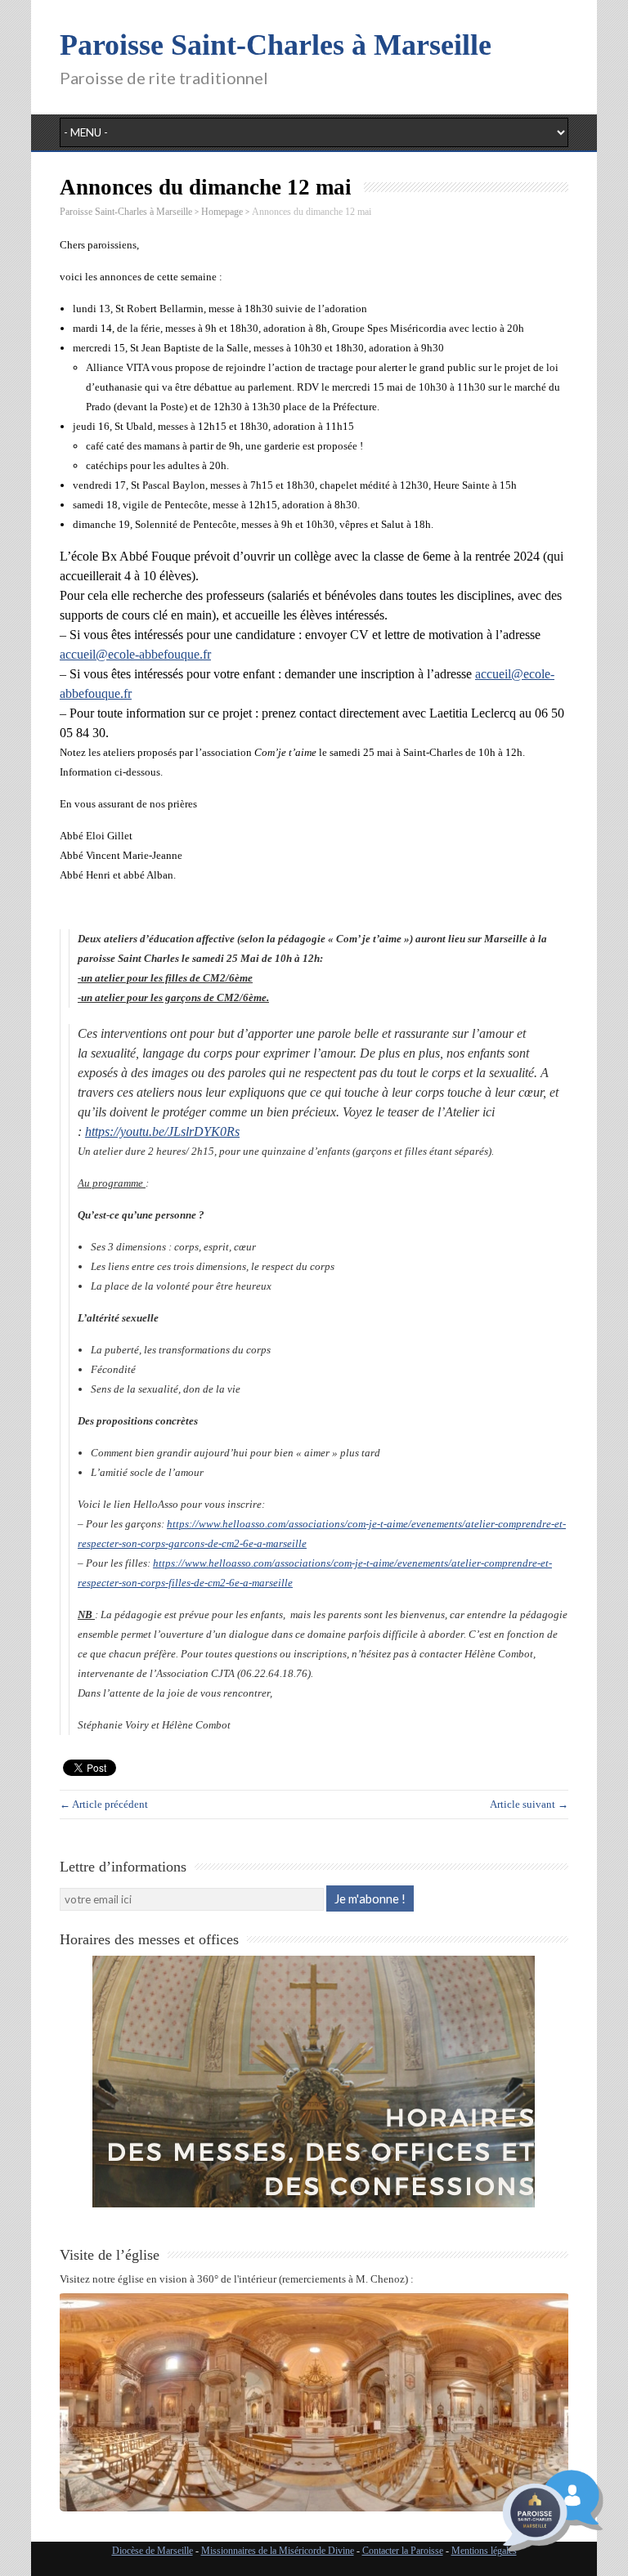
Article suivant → (529, 1804)
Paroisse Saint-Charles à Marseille (276, 45)
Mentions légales (484, 2551)
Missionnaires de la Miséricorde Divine (278, 2551)
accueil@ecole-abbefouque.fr (135, 654)
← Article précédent (104, 1804)
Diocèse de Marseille (153, 2551)
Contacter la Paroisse (403, 2551)
